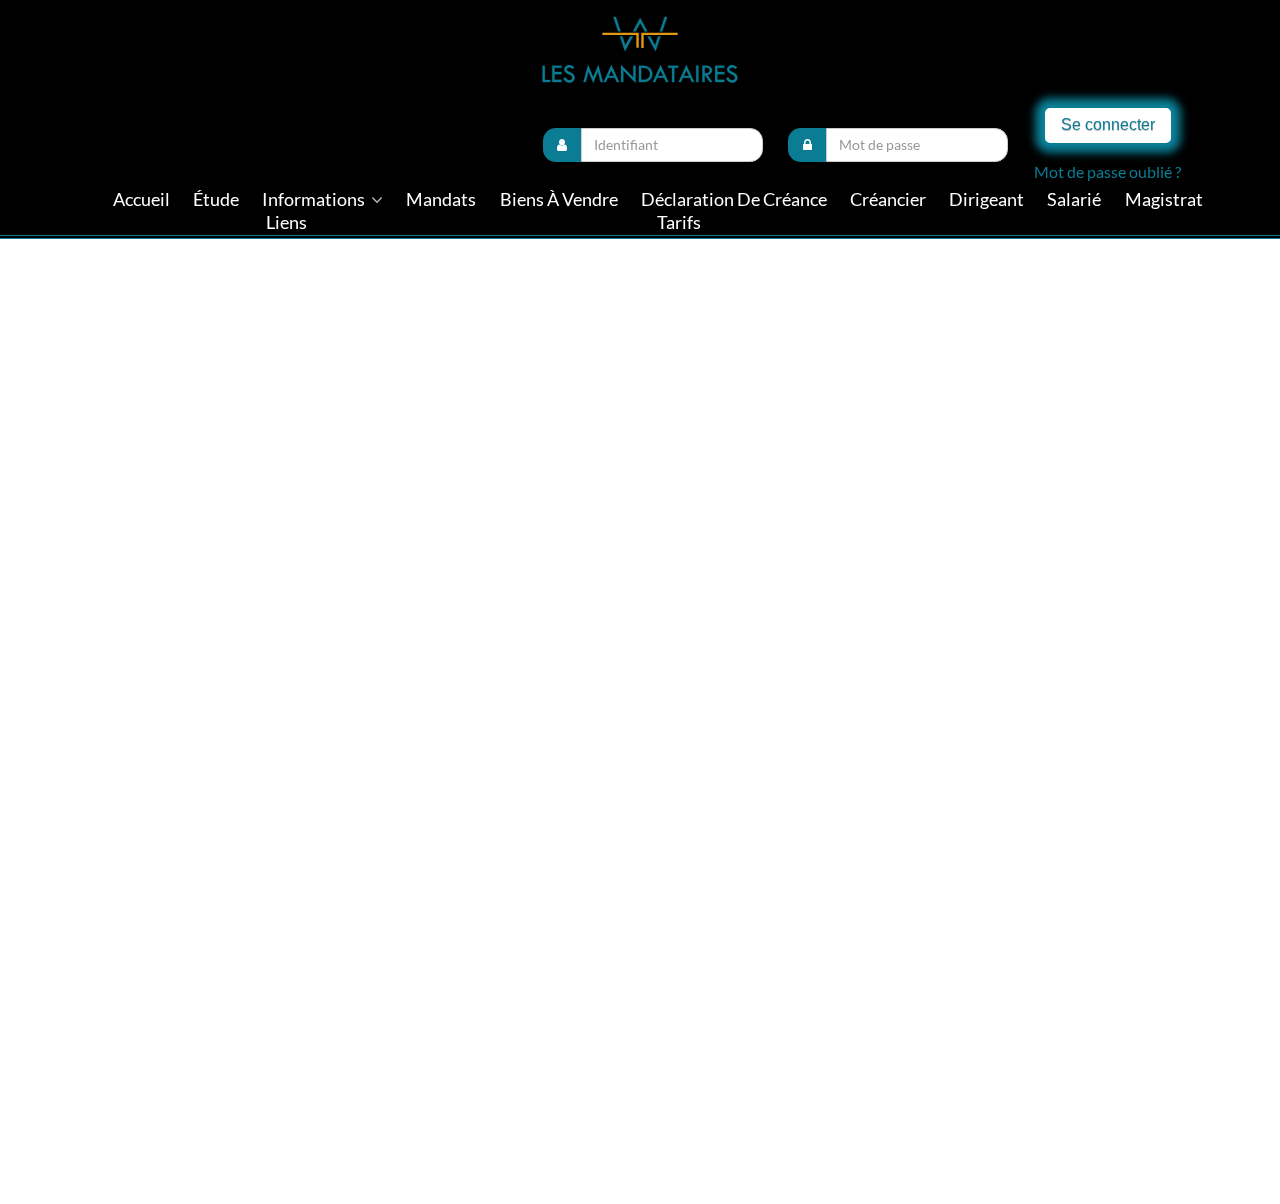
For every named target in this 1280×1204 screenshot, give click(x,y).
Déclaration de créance (734, 199)
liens (286, 222)
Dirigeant (986, 199)
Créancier (888, 199)
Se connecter (1108, 124)
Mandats (441, 199)
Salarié (1074, 199)
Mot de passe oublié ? (1107, 171)
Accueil (141, 199)
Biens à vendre (559, 199)
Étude (216, 199)
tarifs (679, 222)
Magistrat (1164, 199)
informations (315, 199)
